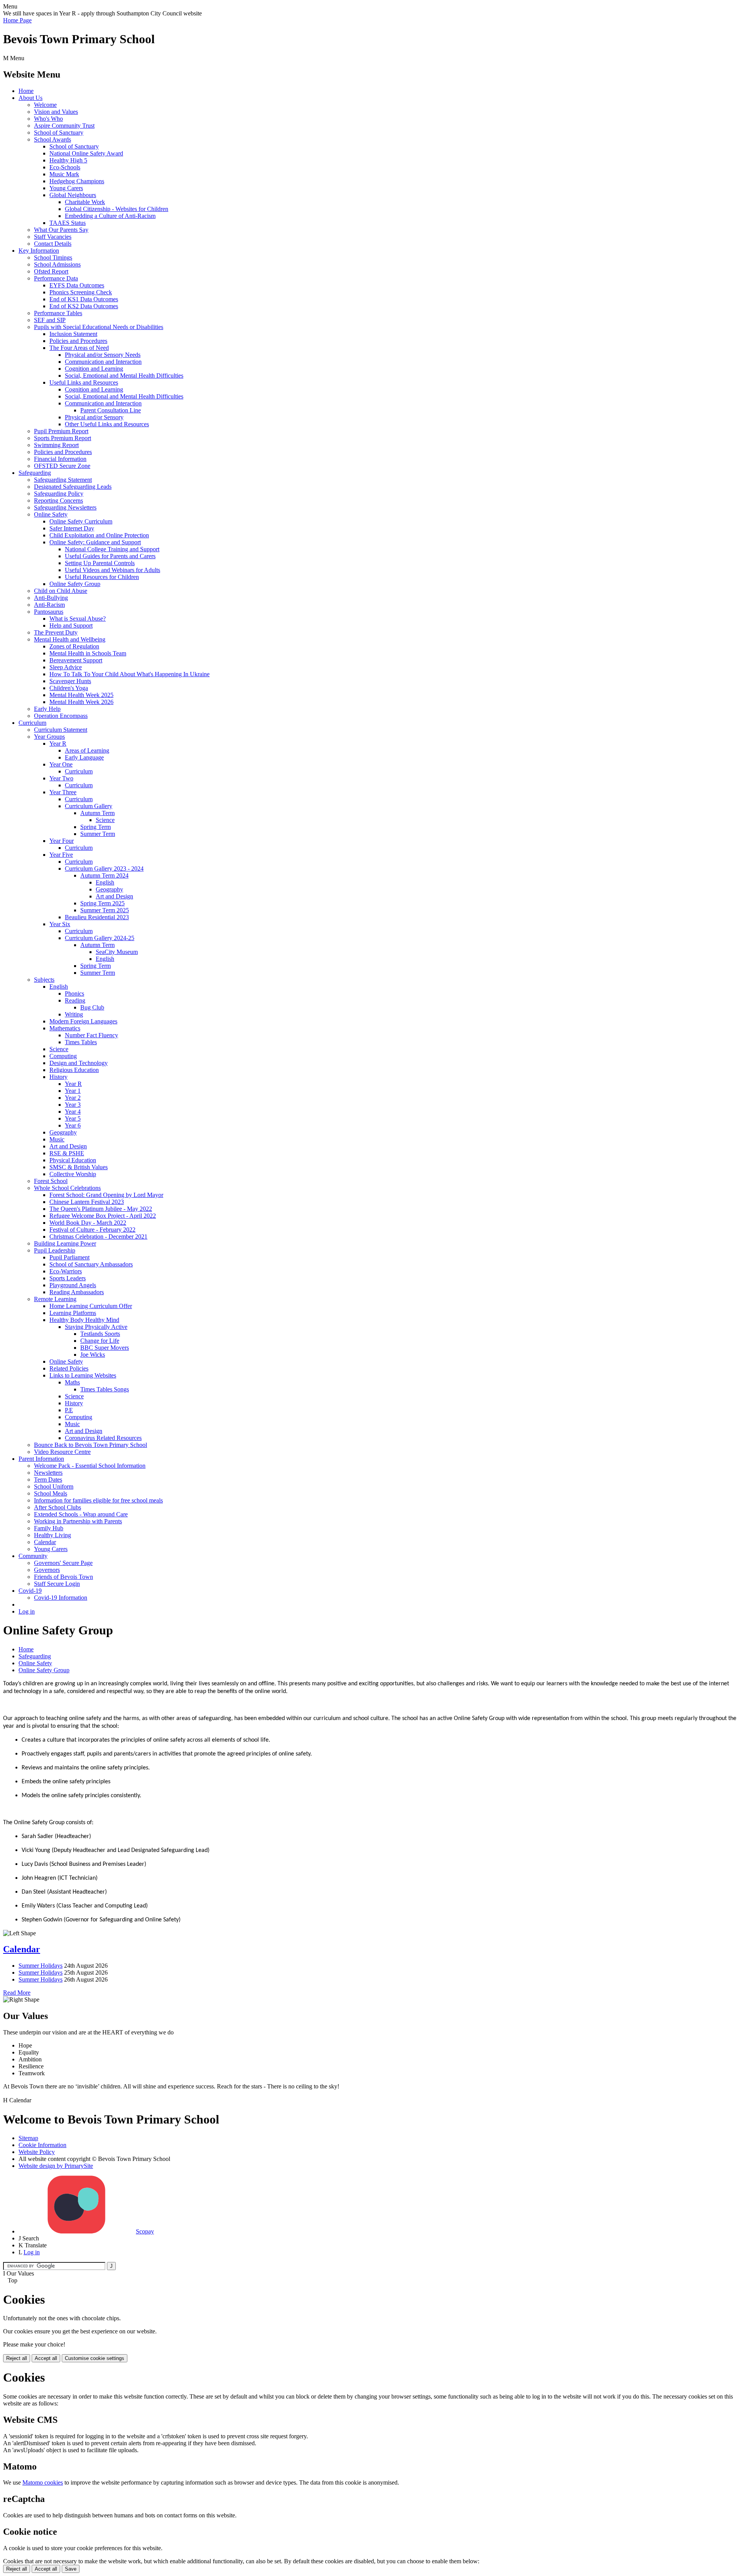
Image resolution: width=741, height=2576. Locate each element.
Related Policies (69, 1368)
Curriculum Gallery (89, 806)
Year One (61, 764)
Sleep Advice (66, 667)
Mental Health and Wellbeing (70, 639)
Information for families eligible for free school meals (98, 1500)
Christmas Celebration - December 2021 (98, 1237)
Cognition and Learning (94, 369)
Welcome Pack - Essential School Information (90, 1466)
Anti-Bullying (51, 598)
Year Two (61, 778)
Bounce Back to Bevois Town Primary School (91, 1445)
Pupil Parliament (69, 1257)
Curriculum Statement (61, 730)
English (105, 882)
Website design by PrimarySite (56, 2166)
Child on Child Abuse (61, 591)
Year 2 (73, 1098)
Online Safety (51, 514)
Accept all (46, 2358)
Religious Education (74, 1070)
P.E (69, 1410)
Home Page (17, 20)
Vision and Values (56, 112)
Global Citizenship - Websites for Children (117, 209)
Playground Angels (73, 1285)
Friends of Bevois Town (63, 1577)
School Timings (53, 257)
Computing (63, 1056)
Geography (109, 889)
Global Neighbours (73, 195)
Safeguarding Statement (63, 480)
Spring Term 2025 (102, 903)
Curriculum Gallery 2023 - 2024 (104, 869)
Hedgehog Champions (77, 181)
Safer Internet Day (72, 528)
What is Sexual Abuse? (78, 619)
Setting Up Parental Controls (100, 563)
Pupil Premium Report (61, 431)
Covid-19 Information (61, 1598)
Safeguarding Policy (59, 494)
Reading (75, 1000)
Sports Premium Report (63, 438)
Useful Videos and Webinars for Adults (113, 570)
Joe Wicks (93, 1355)
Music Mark (64, 174)
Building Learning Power (65, 1243)
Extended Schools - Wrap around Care (81, 1514)
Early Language (84, 757)
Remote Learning (55, 1299)
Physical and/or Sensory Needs (103, 355)
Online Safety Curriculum (81, 521)
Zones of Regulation (74, 646)
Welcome (45, 105)
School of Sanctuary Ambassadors (91, 1264)
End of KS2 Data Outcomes (84, 306)
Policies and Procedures (78, 341)
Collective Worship (73, 1174)
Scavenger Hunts (70, 681)
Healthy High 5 (68, 160)
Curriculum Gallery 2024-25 (100, 938)
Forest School (51, 1181)
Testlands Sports (100, 1334)
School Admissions (57, 264)
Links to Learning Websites (83, 1375)
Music (57, 1139)
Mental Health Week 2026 (81, 702)
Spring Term (96, 827)
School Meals (51, 1493)
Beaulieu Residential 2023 (97, 917)
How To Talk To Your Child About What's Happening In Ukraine (129, 674)
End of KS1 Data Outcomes (84, 299)
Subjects (44, 980)
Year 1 (73, 1091)
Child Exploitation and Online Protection (99, 535)
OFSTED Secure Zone (62, 466)
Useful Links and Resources (84, 382)
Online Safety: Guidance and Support (95, 542)
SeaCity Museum (117, 952)
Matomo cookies (43, 2482)
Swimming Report (56, 445)
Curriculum (32, 723)
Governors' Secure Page (63, 1563)
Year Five (61, 855)
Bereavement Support (76, 660)
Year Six (60, 924)
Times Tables (81, 1042)
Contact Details (53, 244)
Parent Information (41, 1459)
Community (33, 1556)
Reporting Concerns (58, 501)
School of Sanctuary (59, 133)
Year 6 (73, 1125)
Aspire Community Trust (64, 126)
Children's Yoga (69, 688)
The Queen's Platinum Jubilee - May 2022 (101, 1209)
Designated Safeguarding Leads (73, 487)
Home (26, 91)
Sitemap (28, 2138)
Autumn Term (97, 813)
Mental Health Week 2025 (81, 695)
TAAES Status (68, 223)
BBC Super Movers (105, 1348)
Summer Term (98, 834)
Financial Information (60, 459)
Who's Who (48, 119)
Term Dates (48, 1480)
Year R (58, 744)
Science (105, 820)
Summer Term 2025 (105, 910)
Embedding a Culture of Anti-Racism (110, 216)
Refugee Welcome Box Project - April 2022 (103, 1216)
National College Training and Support (112, 549)
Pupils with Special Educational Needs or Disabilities (99, 327)
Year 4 (73, 1112)
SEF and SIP (50, 320)
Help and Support (71, 625)
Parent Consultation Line (111, 410)
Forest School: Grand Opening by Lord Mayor (106, 1195)
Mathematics (65, 1028)
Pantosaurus (49, 612)
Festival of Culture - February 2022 (92, 1230)
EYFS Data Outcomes (77, 285)
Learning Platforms (73, 1313)
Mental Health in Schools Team (88, 653)
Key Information (39, 251)
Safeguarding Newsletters (65, 507)
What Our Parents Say (61, 230)
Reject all (17, 2358)
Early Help (47, 709)
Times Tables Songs (105, 1389)
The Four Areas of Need (79, 348)
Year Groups (49, 737)
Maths (72, 1382)
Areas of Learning (87, 750)
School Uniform (54, 1486)
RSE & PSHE (67, 1153)
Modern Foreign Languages (83, 1021)
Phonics (74, 993)
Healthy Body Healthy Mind (84, 1320)
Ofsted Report (51, 271)
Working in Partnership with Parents (78, 1521)
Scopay (145, 2231)
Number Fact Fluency (91, 1035)
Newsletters (48, 1473)
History (58, 1077)
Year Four (62, 841)
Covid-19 (30, 1591)
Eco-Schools (65, 167)
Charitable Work (85, 202)
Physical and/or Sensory (94, 417)
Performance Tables (58, 313)
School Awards (52, 139)
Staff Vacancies (53, 237)
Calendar (45, 1542)
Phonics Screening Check (81, 292)
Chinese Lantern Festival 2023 (87, 1202)
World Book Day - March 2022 (88, 1223)
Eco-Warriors (66, 1271)
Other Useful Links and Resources (107, 424)
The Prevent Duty (56, 632)
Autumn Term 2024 (104, 875)
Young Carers (66, 188)
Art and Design (114, 896)
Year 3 (73, 1105)
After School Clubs (58, 1507)
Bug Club (92, 1007)
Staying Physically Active (96, 1327)
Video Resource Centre (62, 1452)
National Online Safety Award (86, 153)
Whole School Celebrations (67, 1188)
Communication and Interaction (103, 362)
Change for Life (100, 1341)
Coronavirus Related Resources (103, 1438)
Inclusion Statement (73, 334)
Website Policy (37, 2152)
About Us (30, 98)
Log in (27, 1611)
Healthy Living (52, 1535)
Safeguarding (35, 473)
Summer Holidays (41, 1966)
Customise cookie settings (95, 2358)
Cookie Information (42, 2145)
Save (71, 2569)
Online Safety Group (75, 584)
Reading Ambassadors (77, 1292)
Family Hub (49, 1528)
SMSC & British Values (79, 1167)
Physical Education (73, 1160)
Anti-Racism (49, 605)
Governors (47, 1570)
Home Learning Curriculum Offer (91, 1306)
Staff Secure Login (57, 1584)
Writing (74, 1014)
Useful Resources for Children (102, 577)
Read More (17, 1993)
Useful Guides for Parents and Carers (110, 556)
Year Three (63, 792)
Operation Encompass (61, 716)
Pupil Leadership (55, 1250)
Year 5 (73, 1118)
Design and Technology (79, 1063)
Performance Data (56, 278)
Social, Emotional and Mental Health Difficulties (124, 376)
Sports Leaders (68, 1278)
